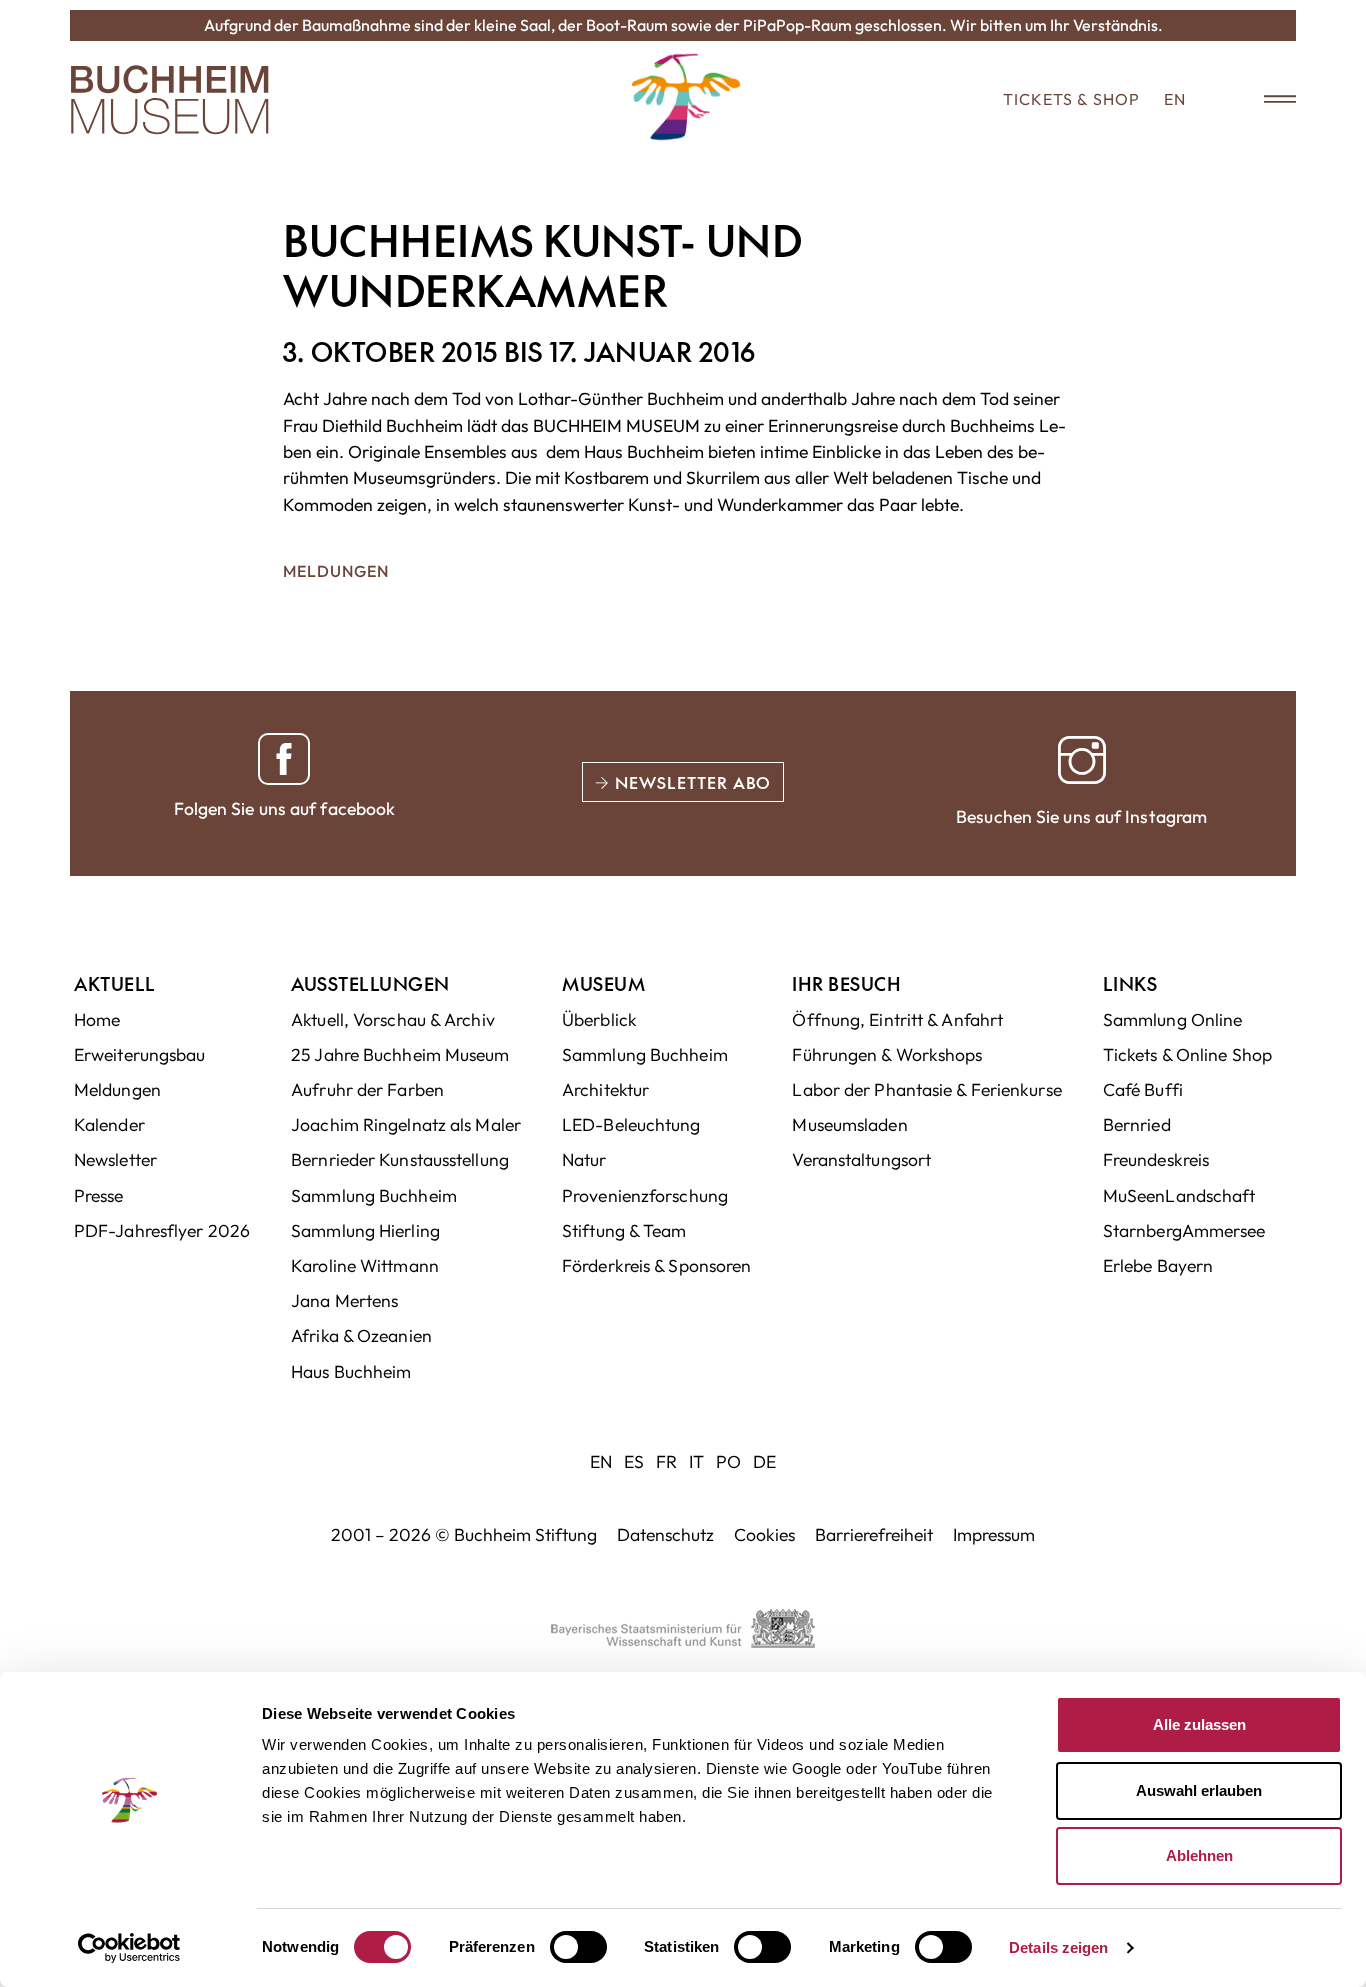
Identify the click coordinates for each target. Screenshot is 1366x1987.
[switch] (578, 1947)
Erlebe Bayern (1158, 1265)
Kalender (109, 1124)
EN (1175, 99)
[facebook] (284, 759)
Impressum (994, 1534)
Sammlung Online (1173, 1019)
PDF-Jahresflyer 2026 (162, 1230)
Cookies (764, 1534)
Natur (584, 1159)
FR (666, 1461)
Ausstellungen (370, 983)
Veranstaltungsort (861, 1159)
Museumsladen (849, 1124)
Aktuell (115, 983)
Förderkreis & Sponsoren (656, 1265)
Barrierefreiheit (874, 1534)
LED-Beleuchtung (631, 1124)
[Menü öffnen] (1266, 100)
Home (97, 1019)
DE (764, 1461)
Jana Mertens (344, 1300)
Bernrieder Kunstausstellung (400, 1159)
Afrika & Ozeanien (361, 1335)
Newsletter (115, 1159)
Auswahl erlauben (1199, 1790)
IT (696, 1461)
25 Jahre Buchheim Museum (400, 1054)
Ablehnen (1199, 1855)
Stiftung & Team (624, 1230)
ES (634, 1461)
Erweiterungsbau (140, 1054)
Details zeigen (1058, 1947)
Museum (603, 983)
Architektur (605, 1089)
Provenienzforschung (645, 1195)
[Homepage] (170, 100)
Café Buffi (1143, 1089)
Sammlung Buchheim (374, 1195)
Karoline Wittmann (365, 1265)
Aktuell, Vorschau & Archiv (393, 1019)
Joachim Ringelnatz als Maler (406, 1124)
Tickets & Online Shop (1187, 1054)
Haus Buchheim (351, 1371)
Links (1130, 983)
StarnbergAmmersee (1184, 1230)
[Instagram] (1082, 760)
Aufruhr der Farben (367, 1089)
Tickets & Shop (1071, 99)
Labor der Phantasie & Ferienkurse (926, 1089)
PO (728, 1461)
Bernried (1137, 1124)
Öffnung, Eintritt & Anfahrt (897, 1019)
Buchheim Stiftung (525, 1534)
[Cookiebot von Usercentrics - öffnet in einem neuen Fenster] (129, 1948)
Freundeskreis (1156, 1159)
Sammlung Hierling (365, 1230)
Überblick (599, 1019)
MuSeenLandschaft (1179, 1195)
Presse (99, 1195)
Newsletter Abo (690, 782)
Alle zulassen (1199, 1724)
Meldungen (336, 571)
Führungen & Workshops (887, 1054)
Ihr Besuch (846, 983)
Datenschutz (665, 1534)
